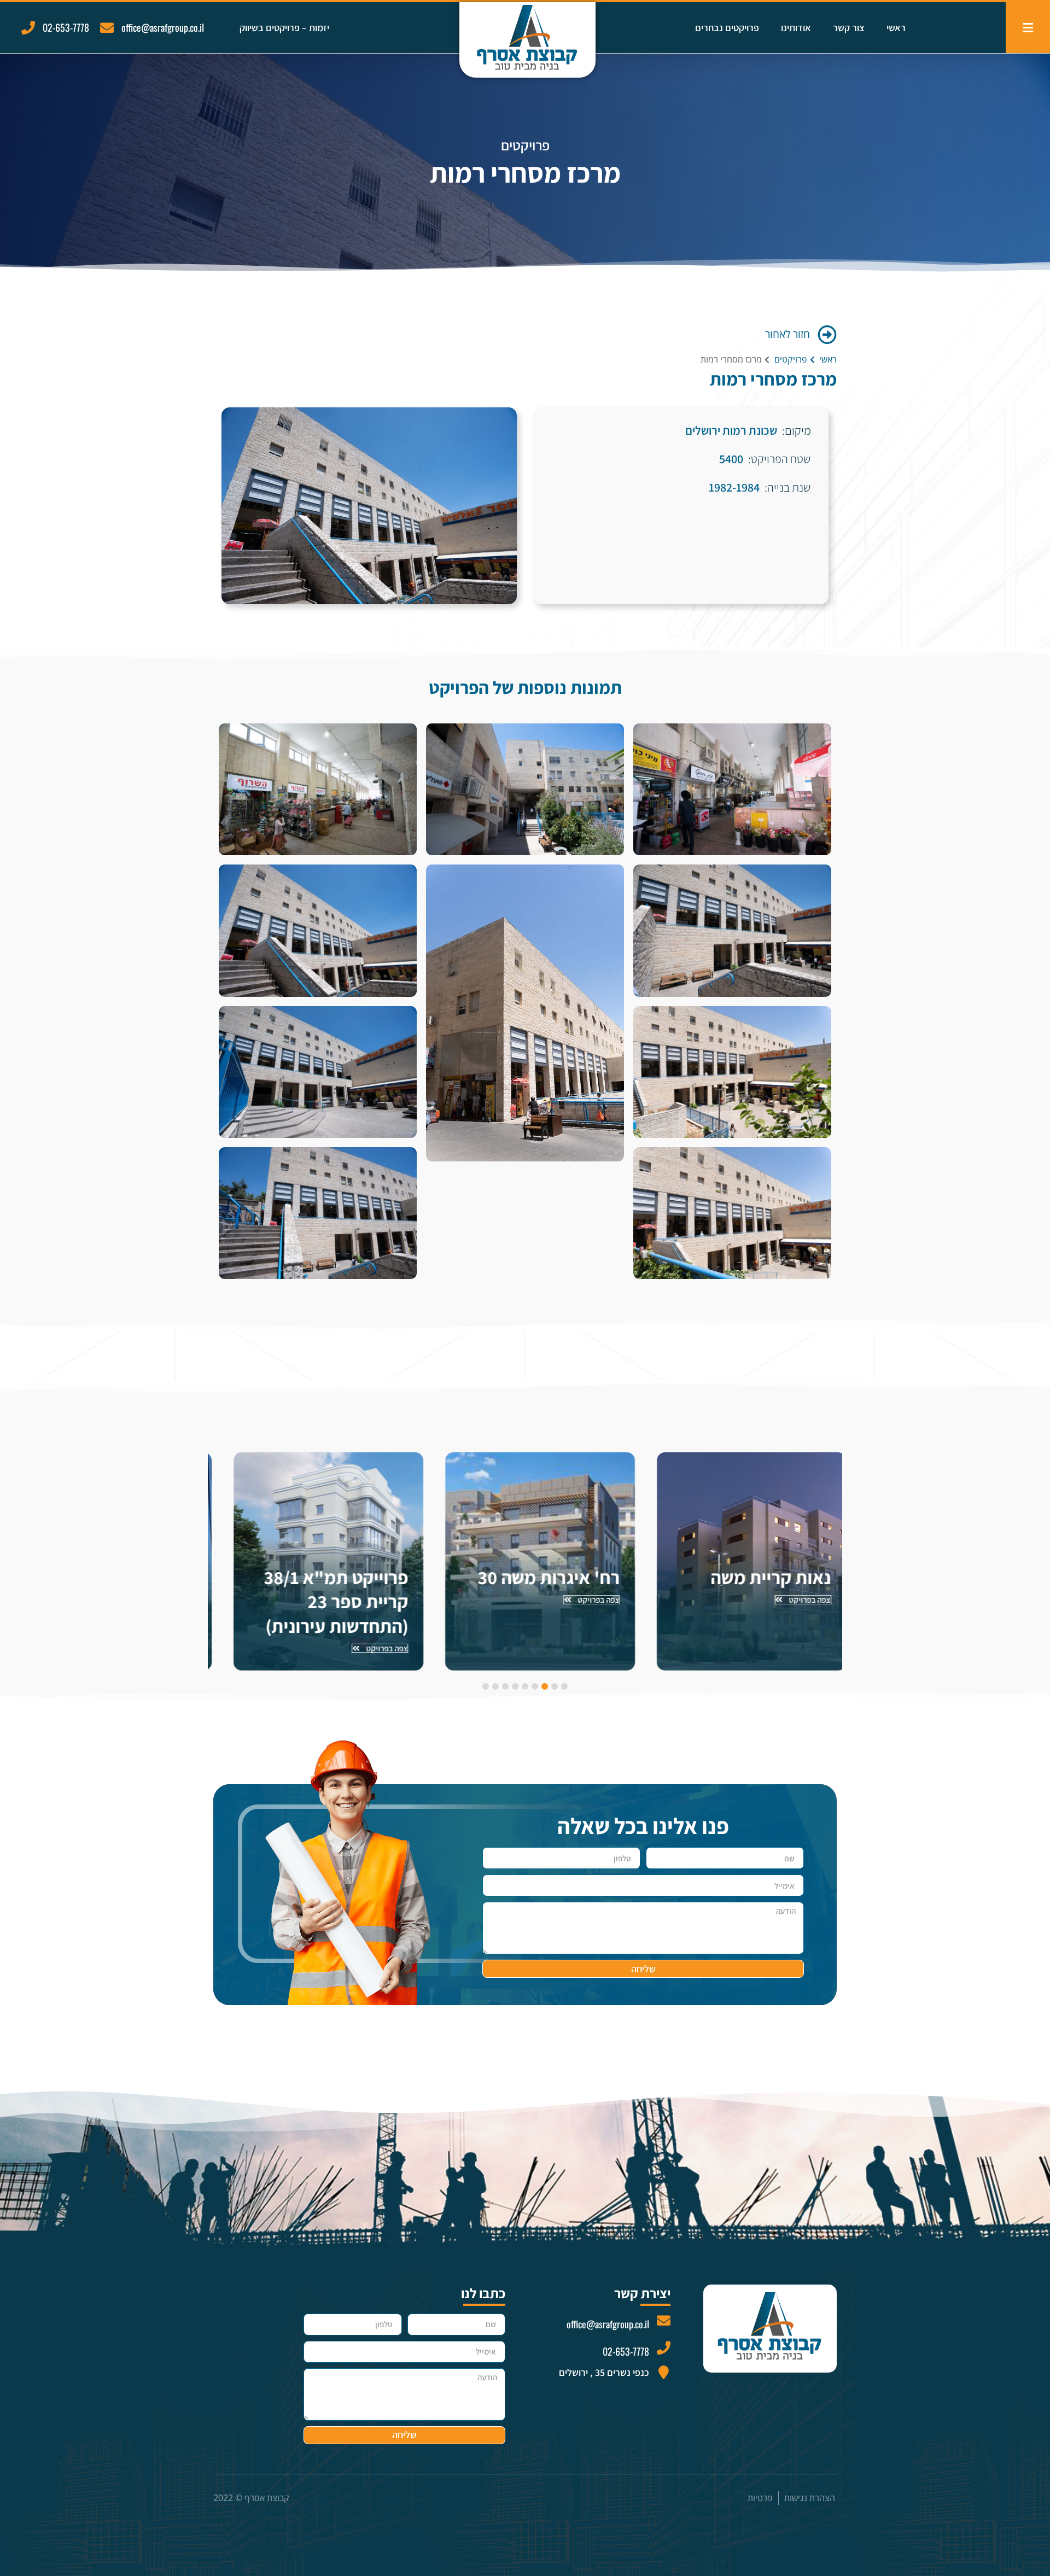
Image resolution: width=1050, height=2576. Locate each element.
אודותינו (796, 28)
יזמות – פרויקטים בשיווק (284, 28)
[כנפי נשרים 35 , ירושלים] (664, 2372)
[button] (564, 1686)
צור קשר (849, 28)
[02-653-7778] (28, 28)
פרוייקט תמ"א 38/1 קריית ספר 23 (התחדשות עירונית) (533, 1601)
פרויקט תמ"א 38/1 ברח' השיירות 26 (323, 1589)
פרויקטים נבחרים (727, 28)
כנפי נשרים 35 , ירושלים (604, 2372)
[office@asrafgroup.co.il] (107, 28)
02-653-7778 (66, 27)
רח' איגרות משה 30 (745, 1577)
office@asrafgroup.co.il (163, 27)
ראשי (896, 28)
